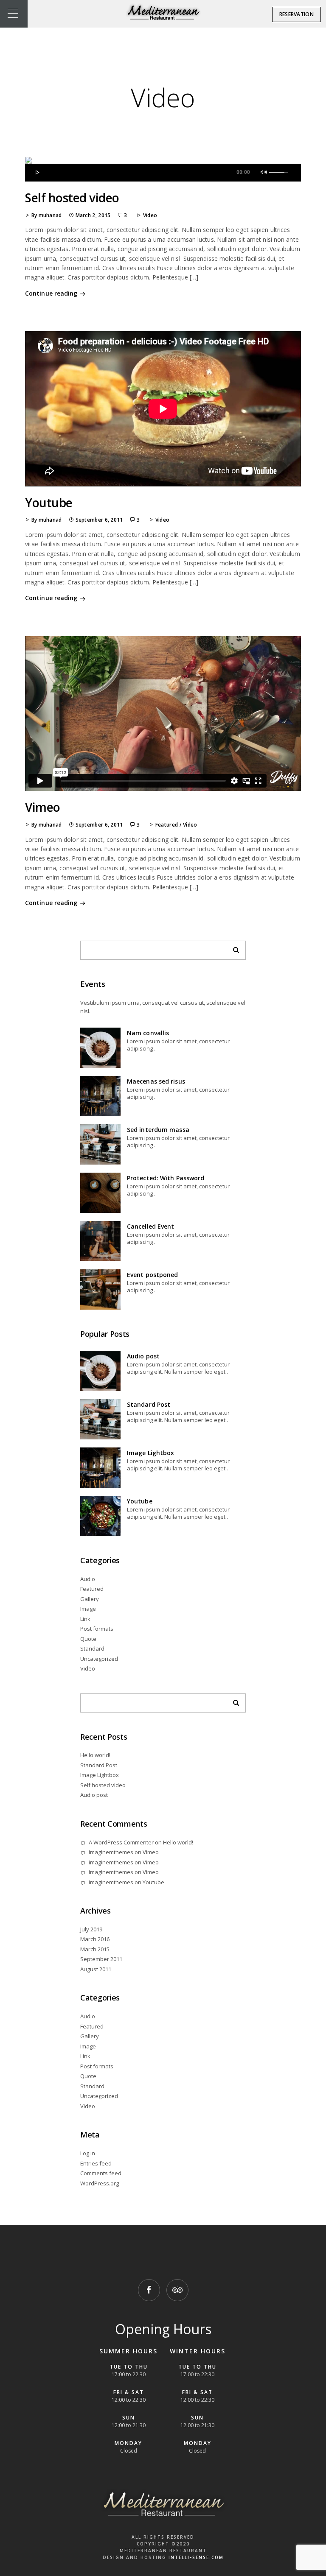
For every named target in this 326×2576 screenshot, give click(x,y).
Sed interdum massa (158, 1130)
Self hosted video (72, 198)
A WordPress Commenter (121, 1842)
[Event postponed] (100, 1289)
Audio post (143, 1356)
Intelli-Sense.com (196, 2557)
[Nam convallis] (100, 1048)
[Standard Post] (100, 1419)
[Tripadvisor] (177, 2290)
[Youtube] (100, 1516)
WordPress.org (100, 2183)
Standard (92, 1648)
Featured (167, 825)
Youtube (49, 503)
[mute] (265, 171)
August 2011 (96, 1969)
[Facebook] (149, 2290)
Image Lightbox (150, 1453)
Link (85, 1619)
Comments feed (101, 2173)
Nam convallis (148, 1033)
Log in (88, 2153)
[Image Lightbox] (100, 1468)
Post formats (97, 1629)
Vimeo (43, 807)
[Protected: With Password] (100, 1193)
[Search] (233, 948)
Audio (88, 1579)
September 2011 (101, 1959)
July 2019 (91, 1929)
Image (88, 1609)
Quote (88, 1639)
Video (150, 215)
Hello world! (95, 1755)
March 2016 (95, 1939)
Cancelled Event (151, 1226)
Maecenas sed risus (156, 1081)
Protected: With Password (166, 1178)
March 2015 (95, 1949)
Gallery (90, 1599)
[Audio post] (100, 1371)
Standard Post (149, 1404)
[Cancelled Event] (100, 1241)
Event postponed (153, 1275)
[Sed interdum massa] (100, 1144)
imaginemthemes (111, 1852)
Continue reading (51, 293)
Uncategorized (99, 1659)
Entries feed (96, 2163)
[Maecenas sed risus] (100, 1096)
